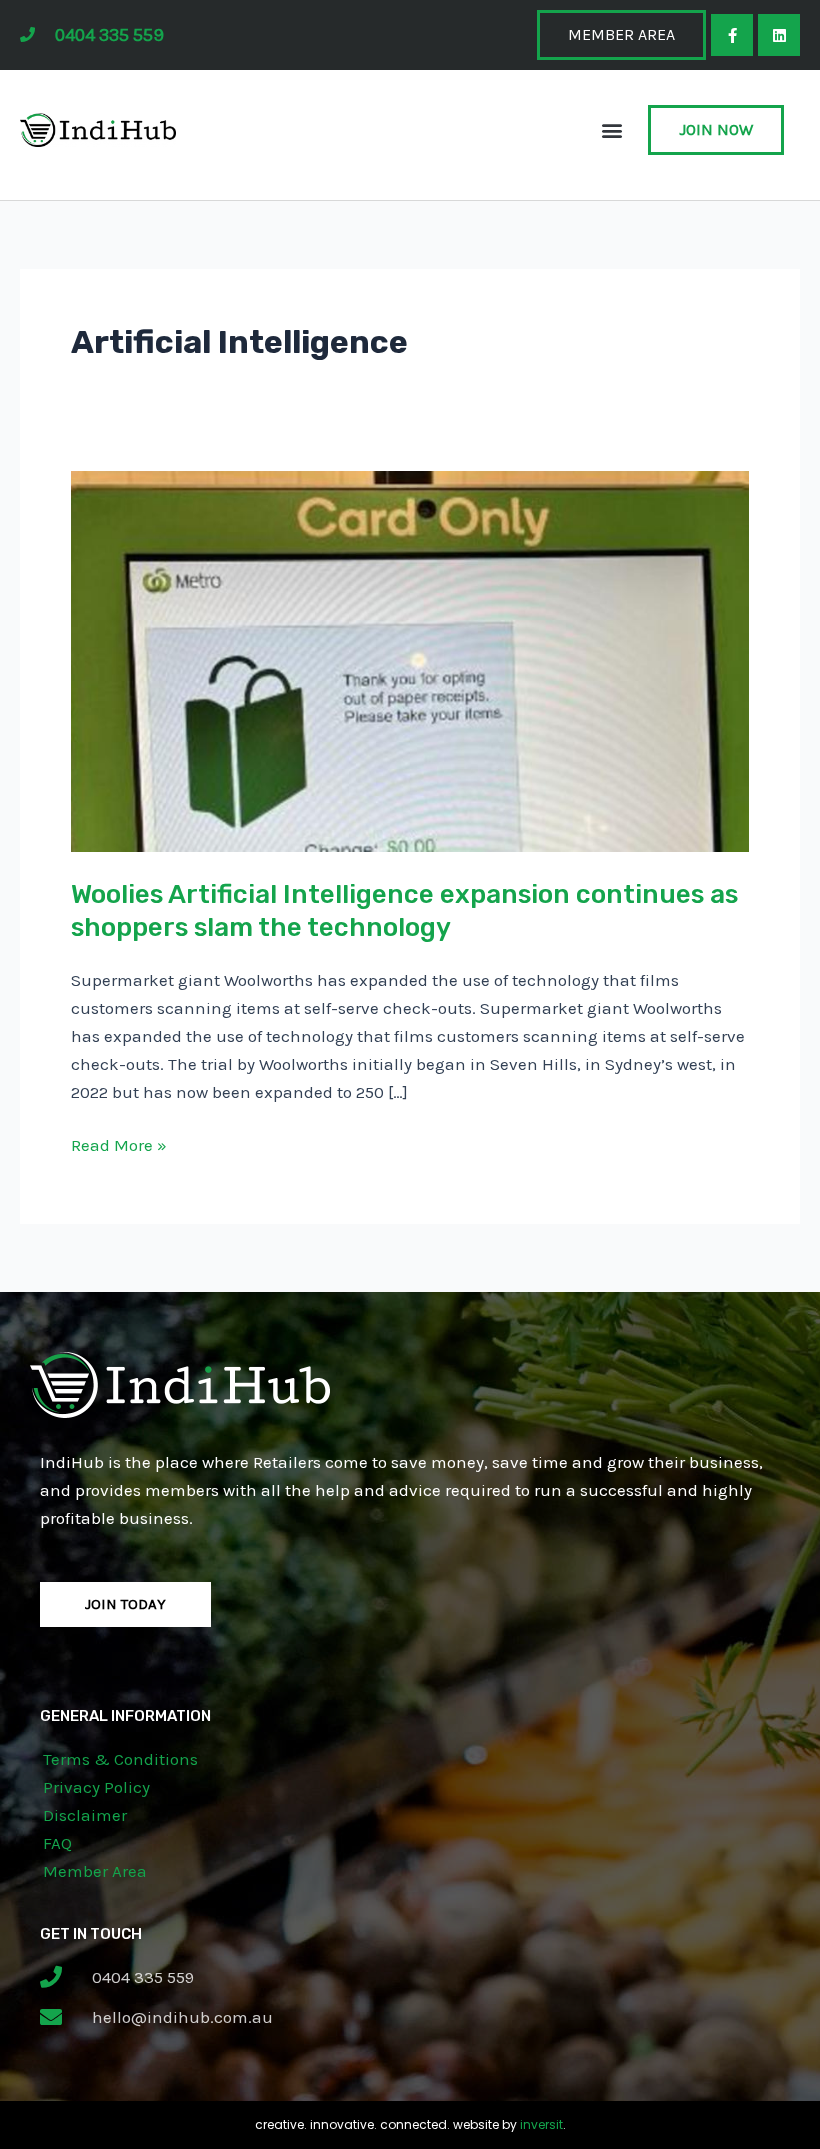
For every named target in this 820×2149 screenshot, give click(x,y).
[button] (611, 130)
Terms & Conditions (120, 1759)
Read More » (119, 1143)
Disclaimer (85, 1815)
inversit (541, 2124)
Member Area (95, 1871)
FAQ (57, 1843)
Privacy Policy (96, 1787)
